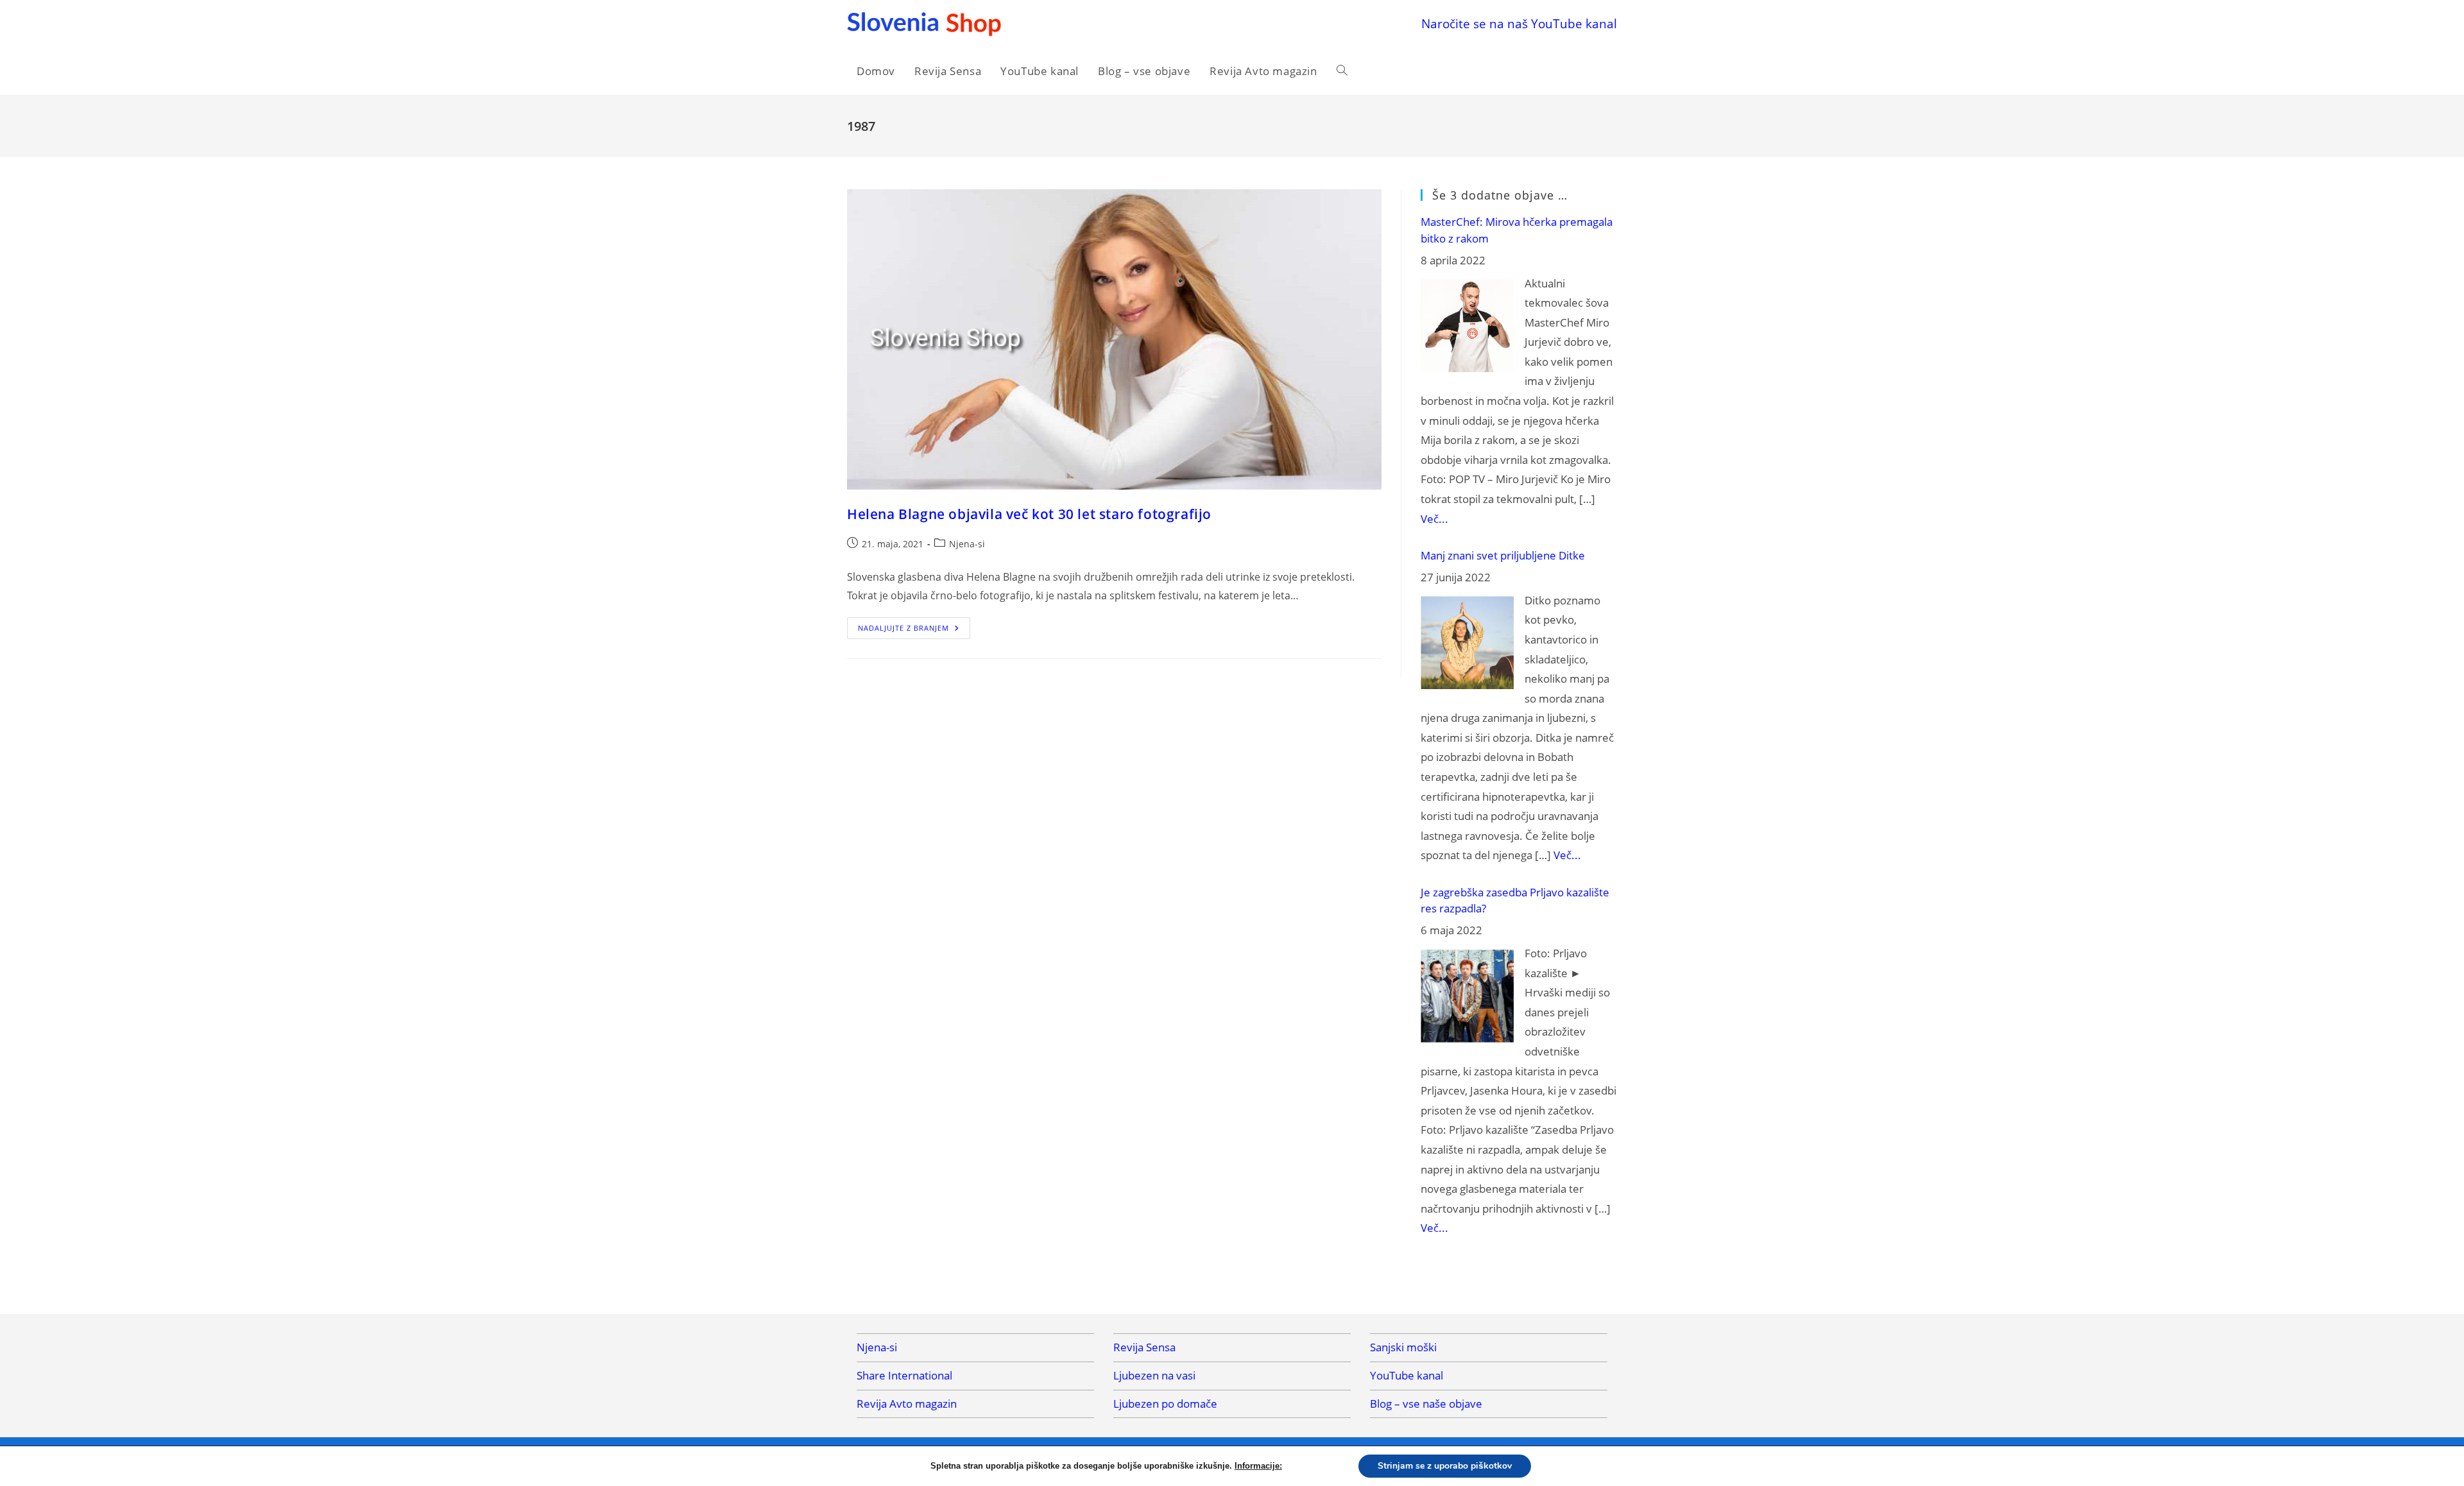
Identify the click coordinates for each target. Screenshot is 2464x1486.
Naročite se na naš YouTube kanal (1519, 23)
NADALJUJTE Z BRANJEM (914, 630)
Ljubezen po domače (1165, 1404)
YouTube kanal (1407, 1375)
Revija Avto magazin (907, 1404)
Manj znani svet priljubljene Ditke (1503, 555)
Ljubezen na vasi (1154, 1375)
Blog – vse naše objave (1426, 1404)
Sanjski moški (1403, 1347)
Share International (904, 1375)
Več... (1434, 519)
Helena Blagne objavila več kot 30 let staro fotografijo (1029, 514)
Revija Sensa (1144, 1347)
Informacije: (1258, 1466)
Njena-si (967, 544)
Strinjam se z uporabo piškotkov (1445, 1466)
